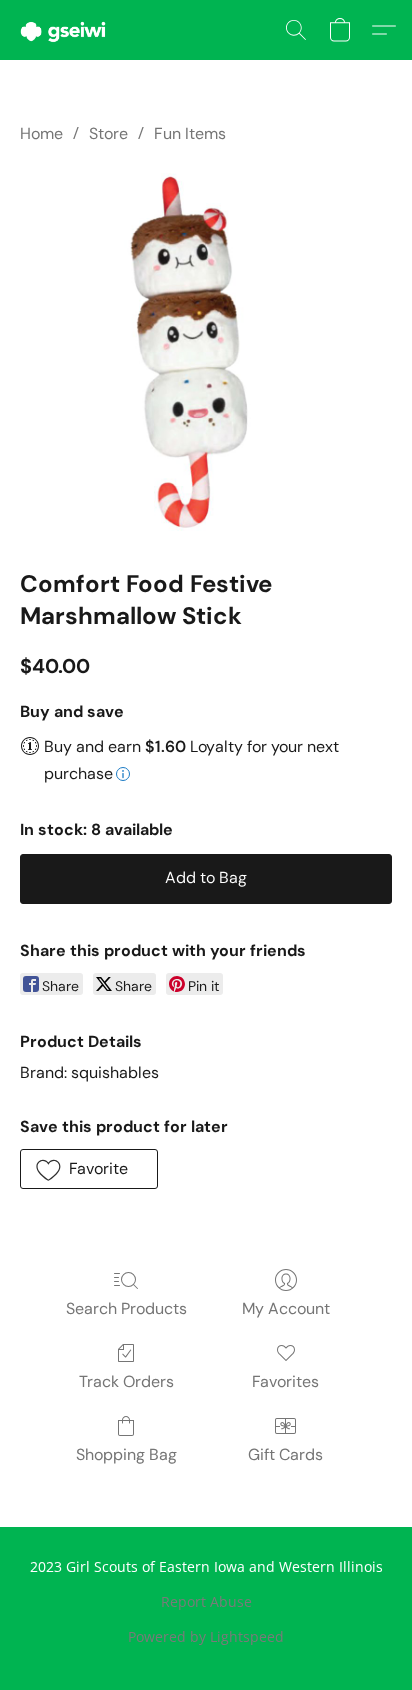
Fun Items (190, 133)
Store (108, 133)
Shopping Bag (126, 1454)
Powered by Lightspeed (206, 1636)
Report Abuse (206, 1601)
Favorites (285, 1381)
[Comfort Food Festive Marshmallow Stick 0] (206, 352)
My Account (286, 1308)
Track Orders (126, 1381)
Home (41, 133)
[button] (65, 30)
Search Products (126, 1308)
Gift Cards (285, 1454)
